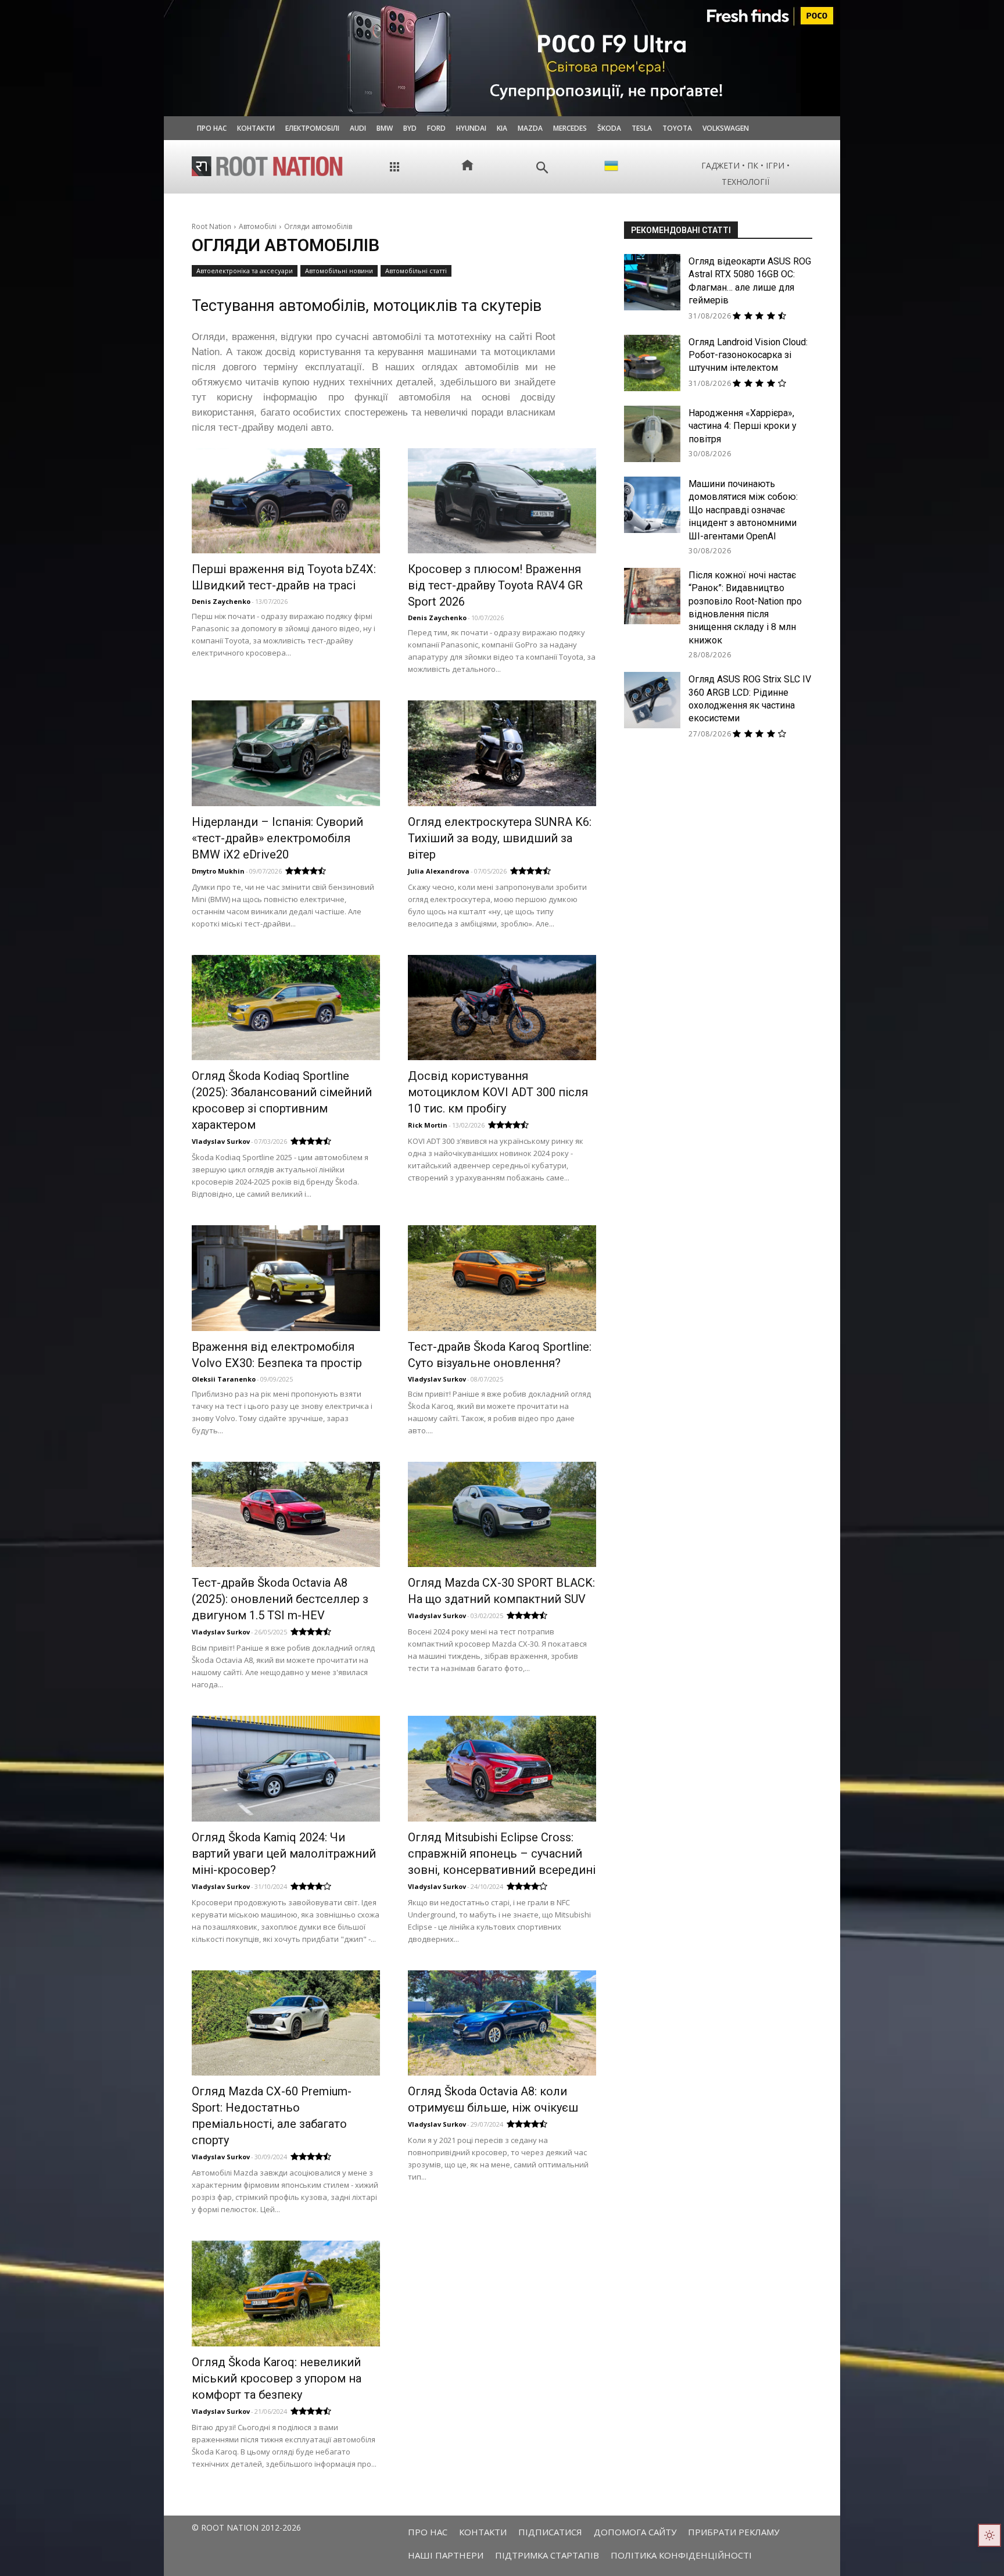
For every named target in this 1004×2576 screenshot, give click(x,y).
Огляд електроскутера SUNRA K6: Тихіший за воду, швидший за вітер (500, 838)
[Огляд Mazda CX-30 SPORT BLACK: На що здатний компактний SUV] (502, 1514)
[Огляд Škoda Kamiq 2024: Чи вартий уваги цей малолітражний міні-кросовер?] (286, 1768)
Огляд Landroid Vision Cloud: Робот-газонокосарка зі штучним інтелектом (748, 355)
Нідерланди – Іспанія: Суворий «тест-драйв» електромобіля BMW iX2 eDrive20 (277, 838)
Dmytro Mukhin (218, 871)
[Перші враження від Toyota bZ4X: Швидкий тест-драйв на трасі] (286, 501)
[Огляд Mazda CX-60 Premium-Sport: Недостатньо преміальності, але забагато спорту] (286, 2023)
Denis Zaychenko (221, 601)
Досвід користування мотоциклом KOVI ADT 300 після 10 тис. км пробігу (498, 1092)
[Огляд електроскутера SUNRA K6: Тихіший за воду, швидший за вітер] (502, 753)
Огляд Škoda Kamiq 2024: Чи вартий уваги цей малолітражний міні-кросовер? (284, 1854)
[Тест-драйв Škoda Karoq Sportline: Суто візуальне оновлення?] (502, 1278)
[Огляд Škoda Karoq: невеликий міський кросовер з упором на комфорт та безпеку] (286, 2293)
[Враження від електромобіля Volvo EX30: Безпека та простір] (286, 1278)
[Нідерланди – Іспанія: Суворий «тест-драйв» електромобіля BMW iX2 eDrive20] (286, 753)
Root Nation (211, 226)
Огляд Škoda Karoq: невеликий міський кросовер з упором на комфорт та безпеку (277, 2378)
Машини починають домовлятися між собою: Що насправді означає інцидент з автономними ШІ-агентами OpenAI (743, 510)
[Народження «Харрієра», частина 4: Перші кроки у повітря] (652, 434)
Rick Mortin (428, 1125)
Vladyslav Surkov (221, 1141)
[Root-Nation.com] (267, 166)
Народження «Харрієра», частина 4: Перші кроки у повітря (743, 426)
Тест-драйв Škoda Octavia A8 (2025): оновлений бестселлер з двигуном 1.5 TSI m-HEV (280, 1599)
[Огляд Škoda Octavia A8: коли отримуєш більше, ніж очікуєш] (502, 2023)
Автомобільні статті (416, 271)
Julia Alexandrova (439, 871)
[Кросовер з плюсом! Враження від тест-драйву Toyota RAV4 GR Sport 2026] (502, 501)
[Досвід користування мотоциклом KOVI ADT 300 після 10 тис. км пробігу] (502, 1008)
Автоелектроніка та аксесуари (245, 271)
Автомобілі (258, 226)
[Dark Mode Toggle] (989, 2535)
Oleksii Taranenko (224, 1379)
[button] (542, 168)
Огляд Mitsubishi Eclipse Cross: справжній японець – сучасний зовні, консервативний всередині (502, 1854)
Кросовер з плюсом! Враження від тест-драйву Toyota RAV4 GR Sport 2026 (495, 585)
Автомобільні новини (339, 271)
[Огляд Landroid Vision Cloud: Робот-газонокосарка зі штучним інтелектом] (652, 363)
